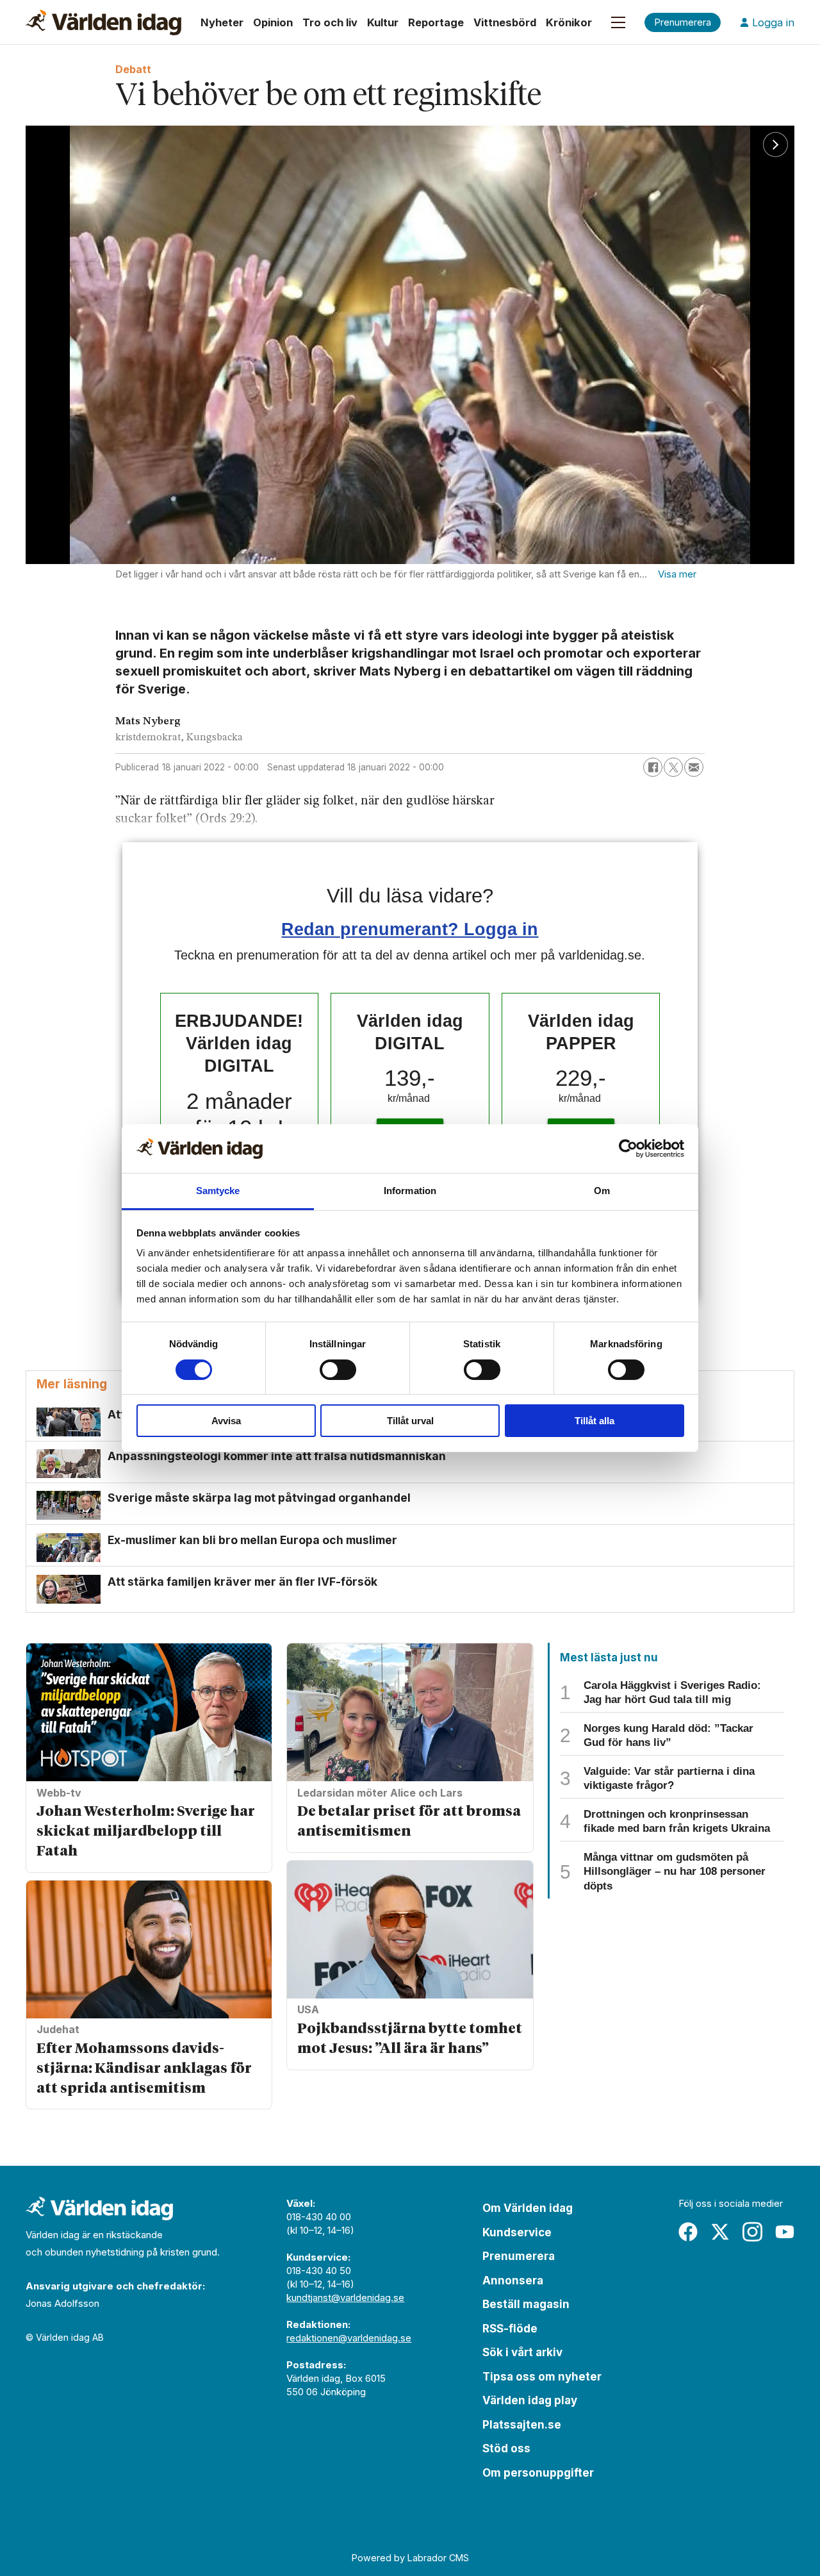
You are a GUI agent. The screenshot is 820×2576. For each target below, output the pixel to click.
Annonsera (513, 2281)
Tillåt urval (410, 1421)
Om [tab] (602, 1191)
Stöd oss (506, 2448)
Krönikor (569, 22)
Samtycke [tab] (218, 1191)
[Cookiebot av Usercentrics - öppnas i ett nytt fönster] (628, 1149)
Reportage (436, 22)
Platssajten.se (522, 2425)
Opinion (273, 22)
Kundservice (517, 2232)
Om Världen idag (528, 2208)
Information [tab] (410, 1191)
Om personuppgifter (538, 2473)
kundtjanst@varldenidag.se (345, 2298)
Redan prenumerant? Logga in (410, 929)
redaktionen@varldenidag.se (349, 2338)
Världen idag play (530, 2400)
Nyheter (222, 22)
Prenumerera (519, 2256)
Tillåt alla (594, 1421)
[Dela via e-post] (694, 767)
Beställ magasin (526, 2304)
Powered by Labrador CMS (410, 2558)
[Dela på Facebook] (653, 767)
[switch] (338, 1370)
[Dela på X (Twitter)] (673, 767)
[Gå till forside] (103, 22)
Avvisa (226, 1421)
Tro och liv (330, 22)
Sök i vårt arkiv (522, 2352)
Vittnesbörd (505, 22)
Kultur (383, 22)
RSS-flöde (510, 2329)
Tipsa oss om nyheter (542, 2377)
